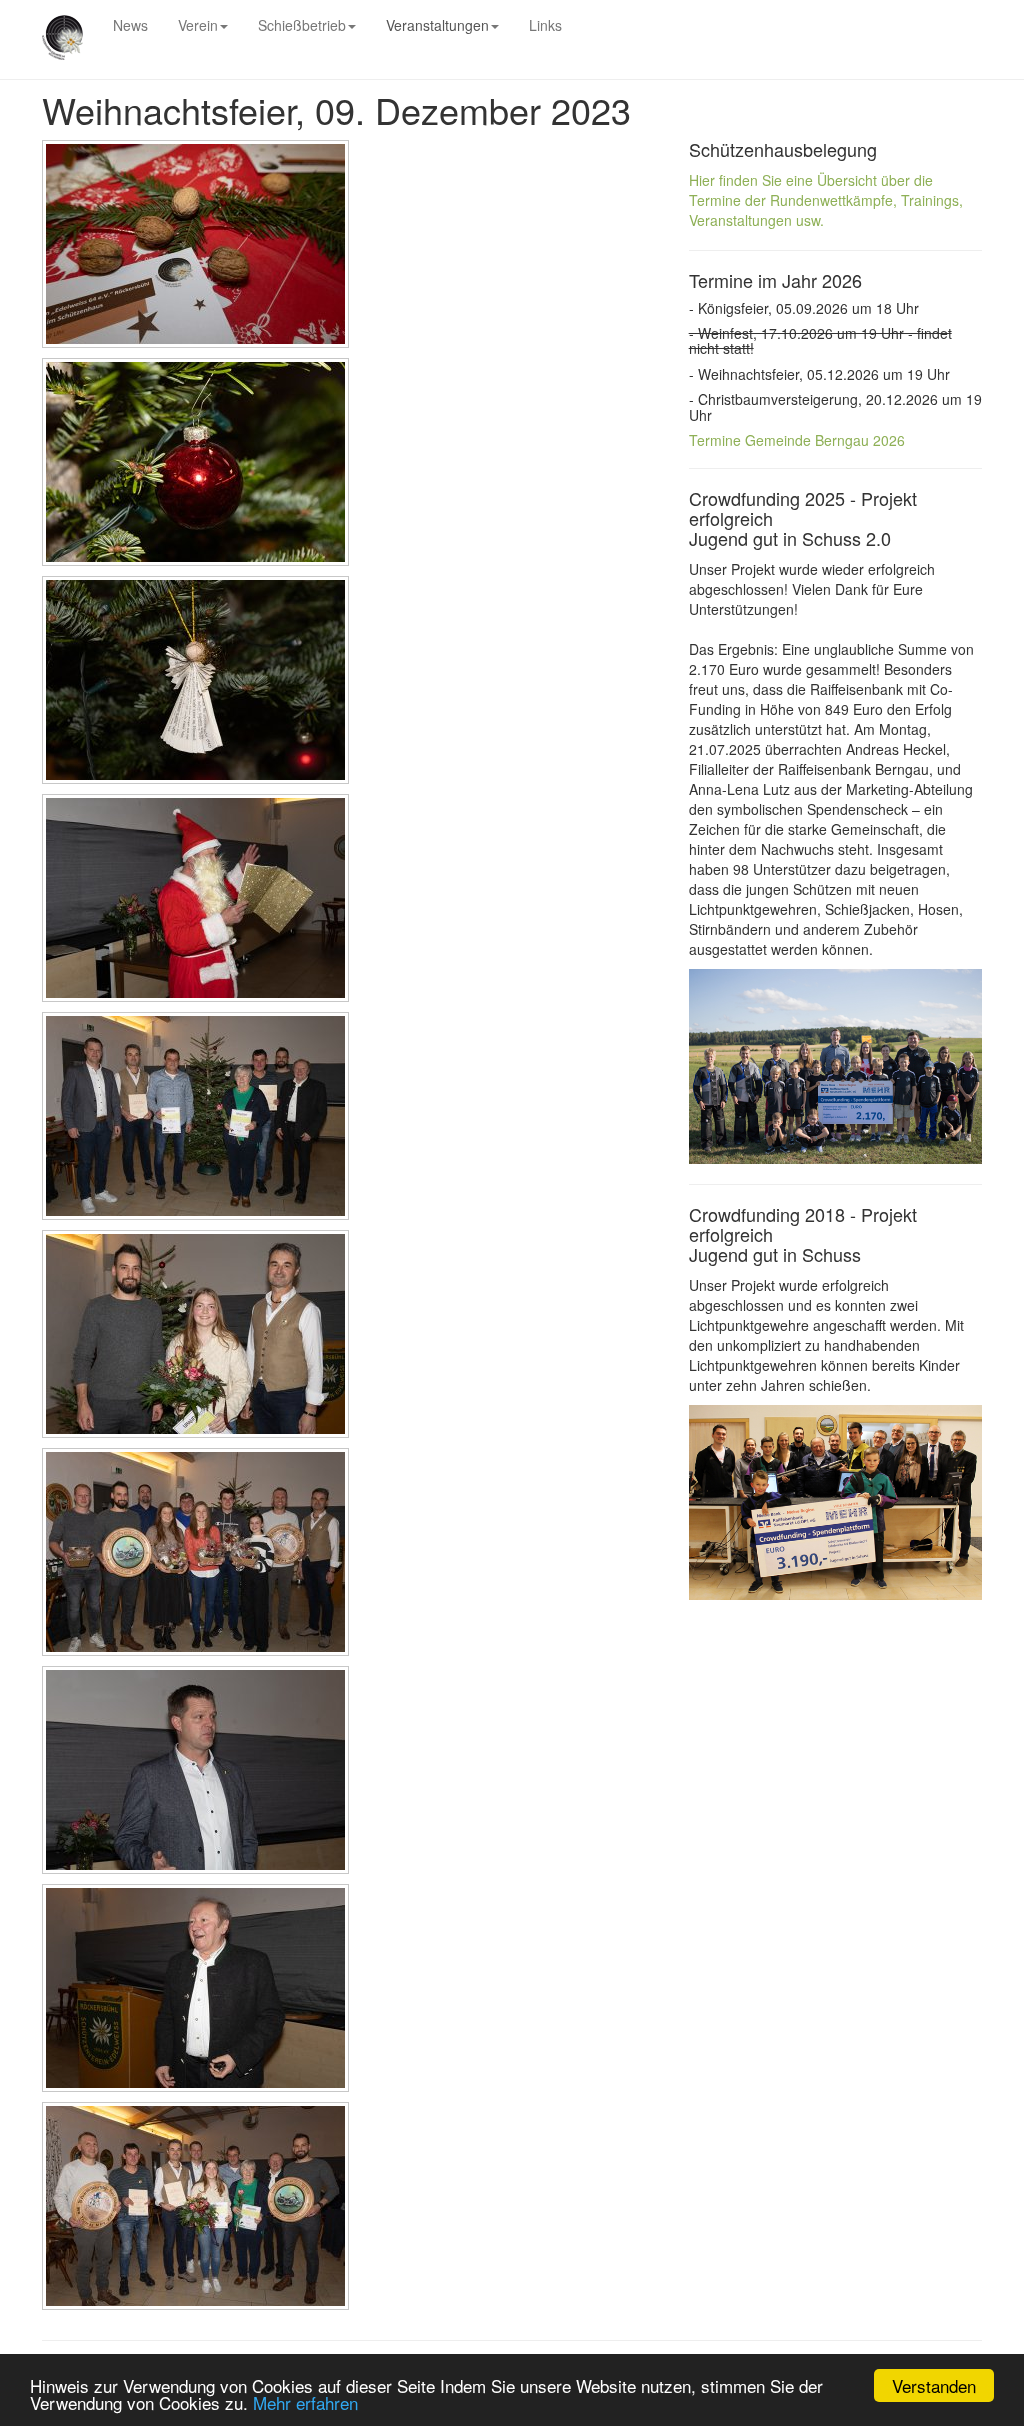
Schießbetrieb (302, 25)
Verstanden (934, 2385)
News (130, 25)
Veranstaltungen (437, 25)
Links (545, 25)
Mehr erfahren (305, 2402)
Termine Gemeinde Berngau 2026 (797, 440)
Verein (198, 25)
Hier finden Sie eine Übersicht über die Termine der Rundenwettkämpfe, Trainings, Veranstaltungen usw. (826, 200)
